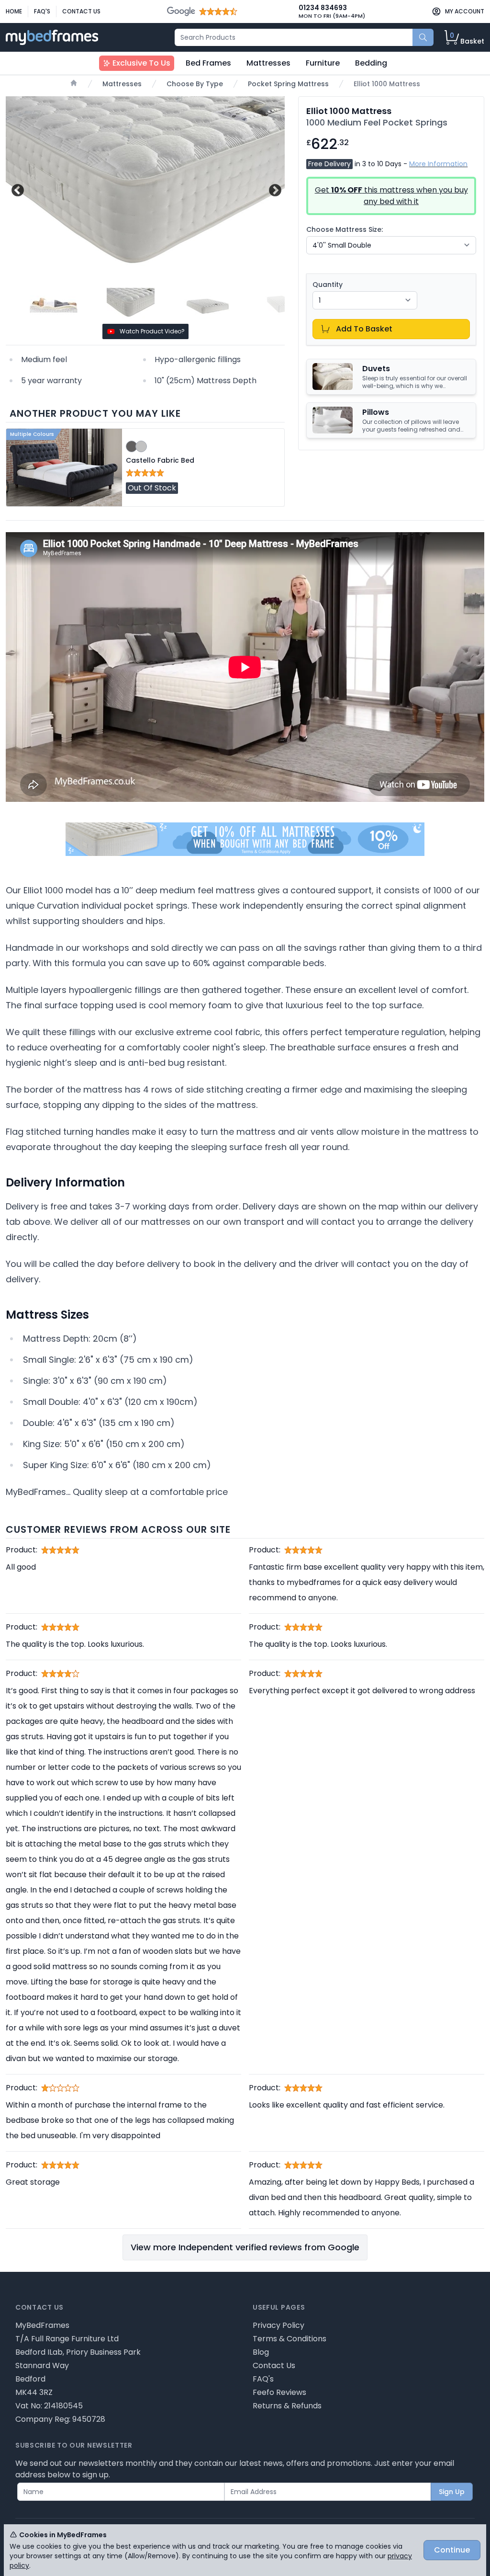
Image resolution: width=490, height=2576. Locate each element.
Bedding (371, 63)
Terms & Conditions (290, 2339)
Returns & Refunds (287, 2406)
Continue (452, 2550)
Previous (17, 189)
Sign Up (452, 2492)
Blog (261, 2352)
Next (274, 189)
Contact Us (81, 11)
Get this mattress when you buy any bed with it (391, 196)
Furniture (323, 63)
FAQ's (42, 11)
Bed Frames (208, 63)
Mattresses (268, 63)
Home (14, 11)
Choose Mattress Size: (345, 229)
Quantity (328, 285)
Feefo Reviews (279, 2392)
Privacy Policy (278, 2325)
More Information (438, 164)
